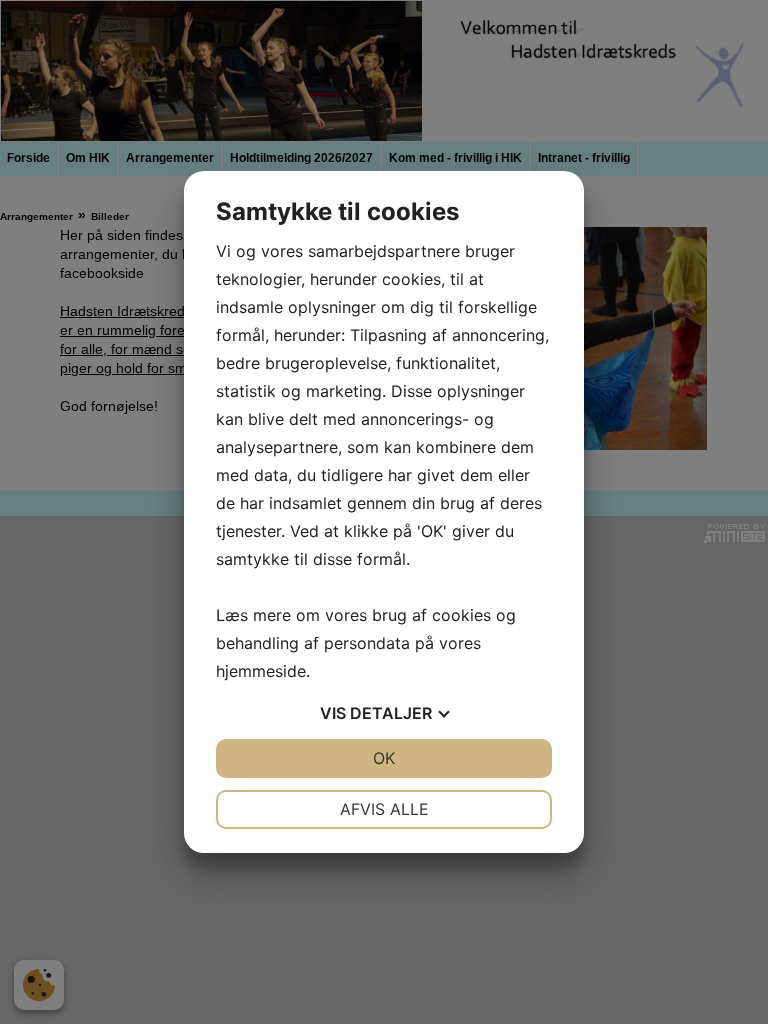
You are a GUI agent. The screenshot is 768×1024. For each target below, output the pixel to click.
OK (384, 758)
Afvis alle (384, 809)
